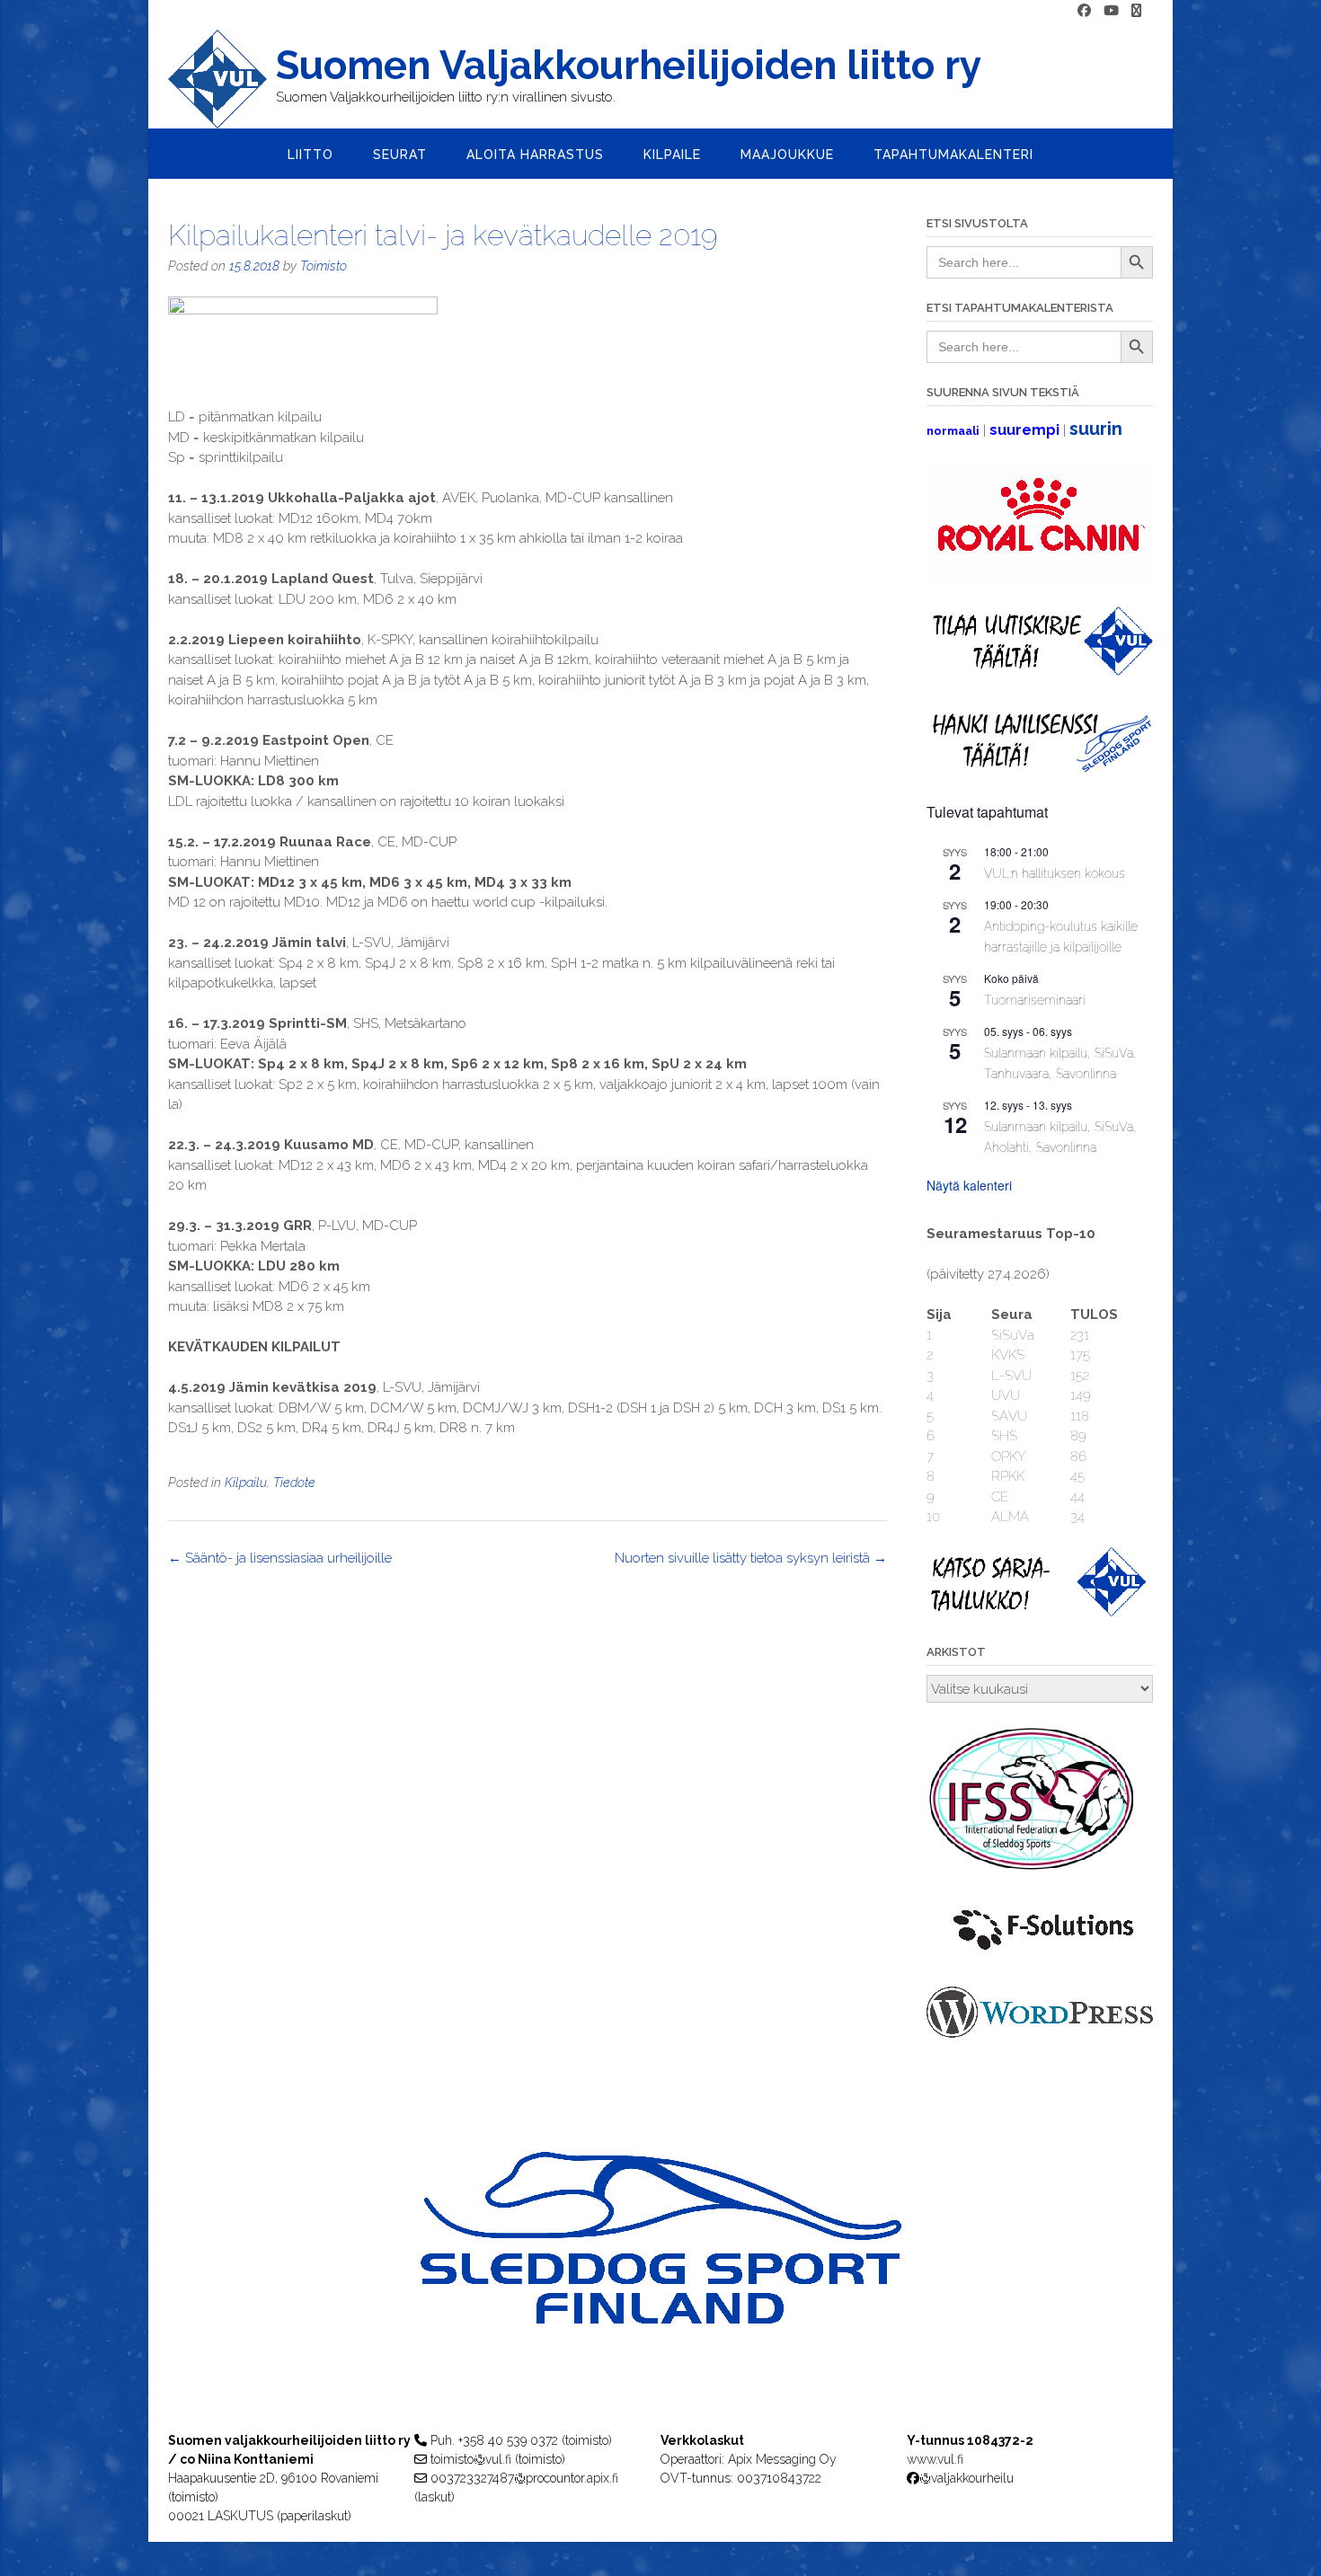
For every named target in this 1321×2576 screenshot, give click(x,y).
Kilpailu (246, 1483)
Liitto (310, 155)
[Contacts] (1136, 11)
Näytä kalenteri (969, 1185)
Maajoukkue (787, 155)
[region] (660, 2274)
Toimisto (324, 266)
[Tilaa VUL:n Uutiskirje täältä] (1040, 671)
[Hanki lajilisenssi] (1040, 768)
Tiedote (294, 1483)
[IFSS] (1040, 1868)
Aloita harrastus (535, 155)
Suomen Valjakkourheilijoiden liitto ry (629, 66)
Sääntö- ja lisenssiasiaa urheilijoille (280, 1558)
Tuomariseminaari (1035, 1000)
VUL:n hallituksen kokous (1055, 873)
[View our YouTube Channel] (1111, 11)
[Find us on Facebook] (1084, 11)
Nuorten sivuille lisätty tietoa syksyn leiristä (751, 1558)
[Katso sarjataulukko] (1040, 1612)
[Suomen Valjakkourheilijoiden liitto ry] (222, 79)
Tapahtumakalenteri (953, 155)
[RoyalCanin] (1040, 573)
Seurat (400, 155)
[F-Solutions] (1040, 1953)
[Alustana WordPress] (1040, 2033)
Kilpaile (672, 155)
